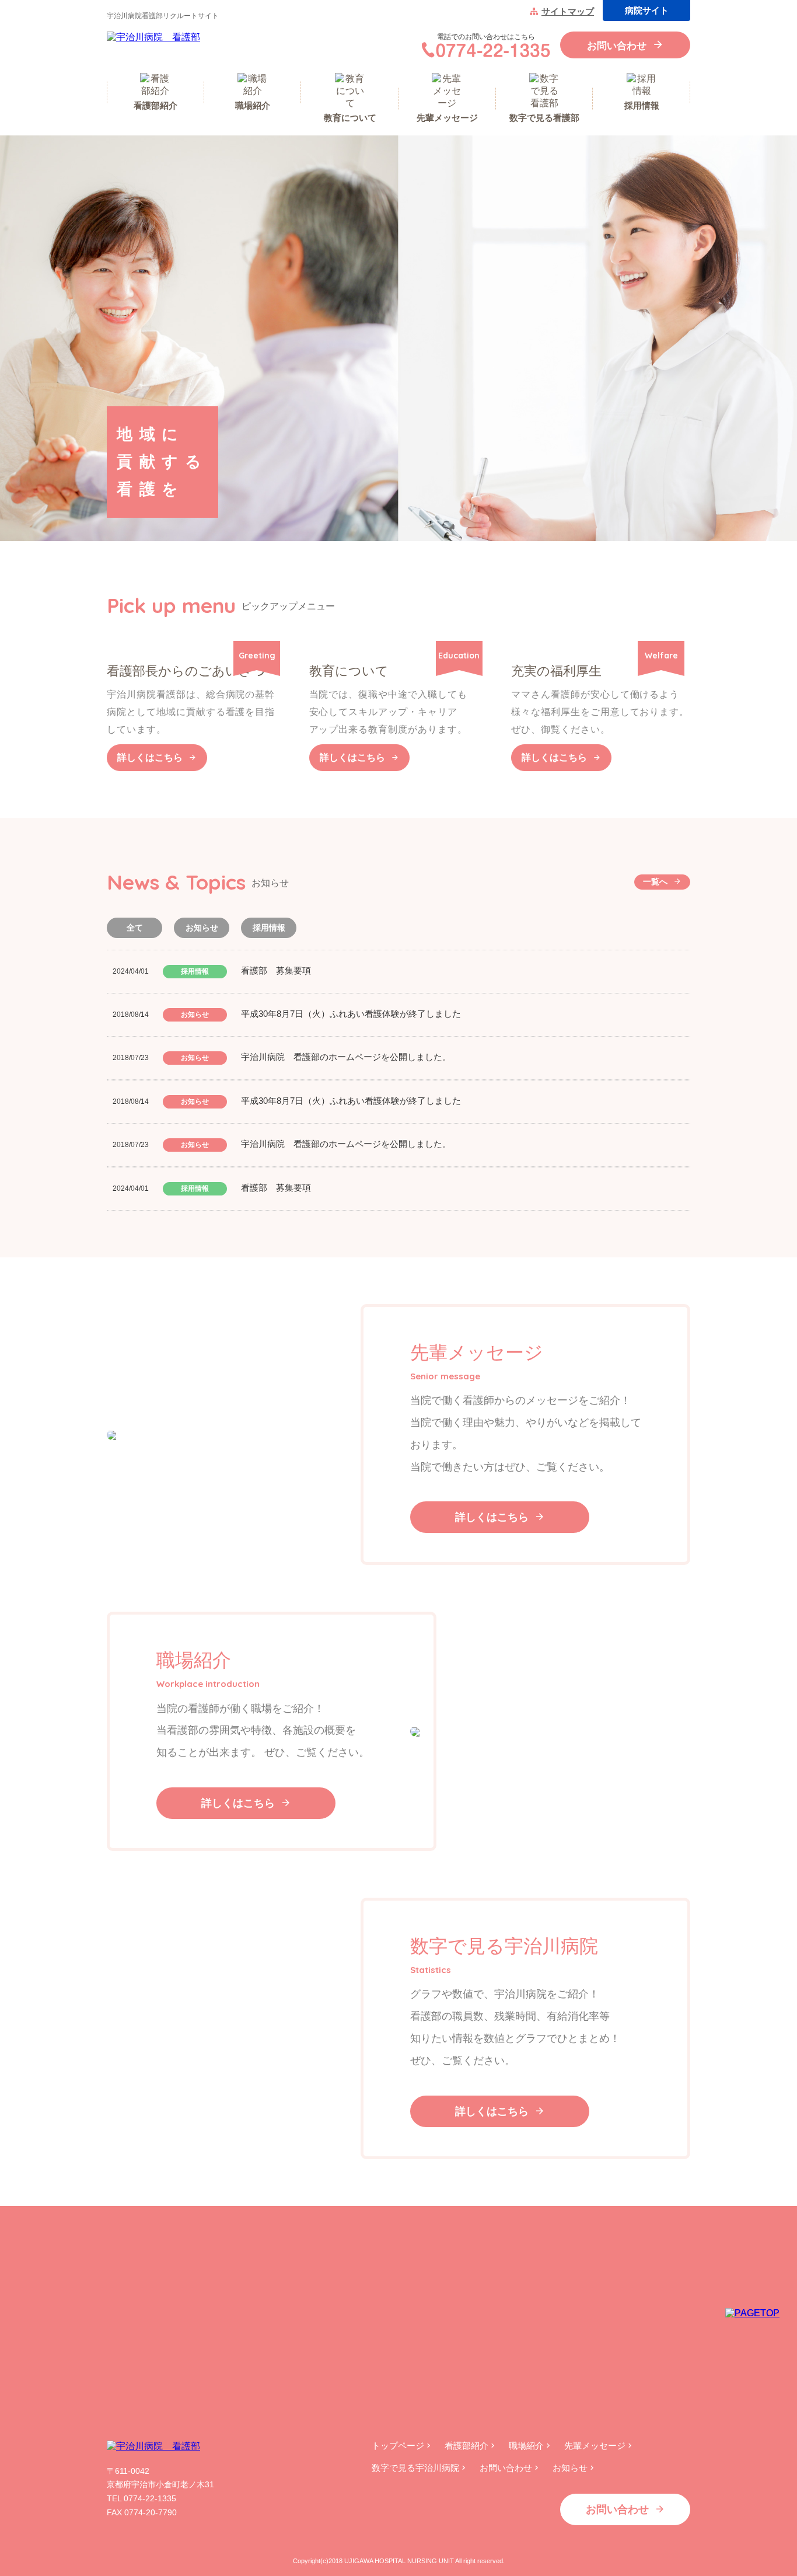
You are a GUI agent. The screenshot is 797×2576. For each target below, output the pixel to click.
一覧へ (655, 881)
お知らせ (202, 928)
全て (135, 928)
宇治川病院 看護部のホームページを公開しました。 (346, 1057)
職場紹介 (526, 2446)
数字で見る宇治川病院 (415, 2468)
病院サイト (647, 10)
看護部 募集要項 (276, 970)
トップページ (398, 2446)
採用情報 (269, 928)
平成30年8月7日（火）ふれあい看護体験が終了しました (351, 1014)
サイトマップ (568, 11)
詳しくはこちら (150, 757)
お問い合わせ (617, 46)
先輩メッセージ (595, 2446)
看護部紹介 (466, 2446)
